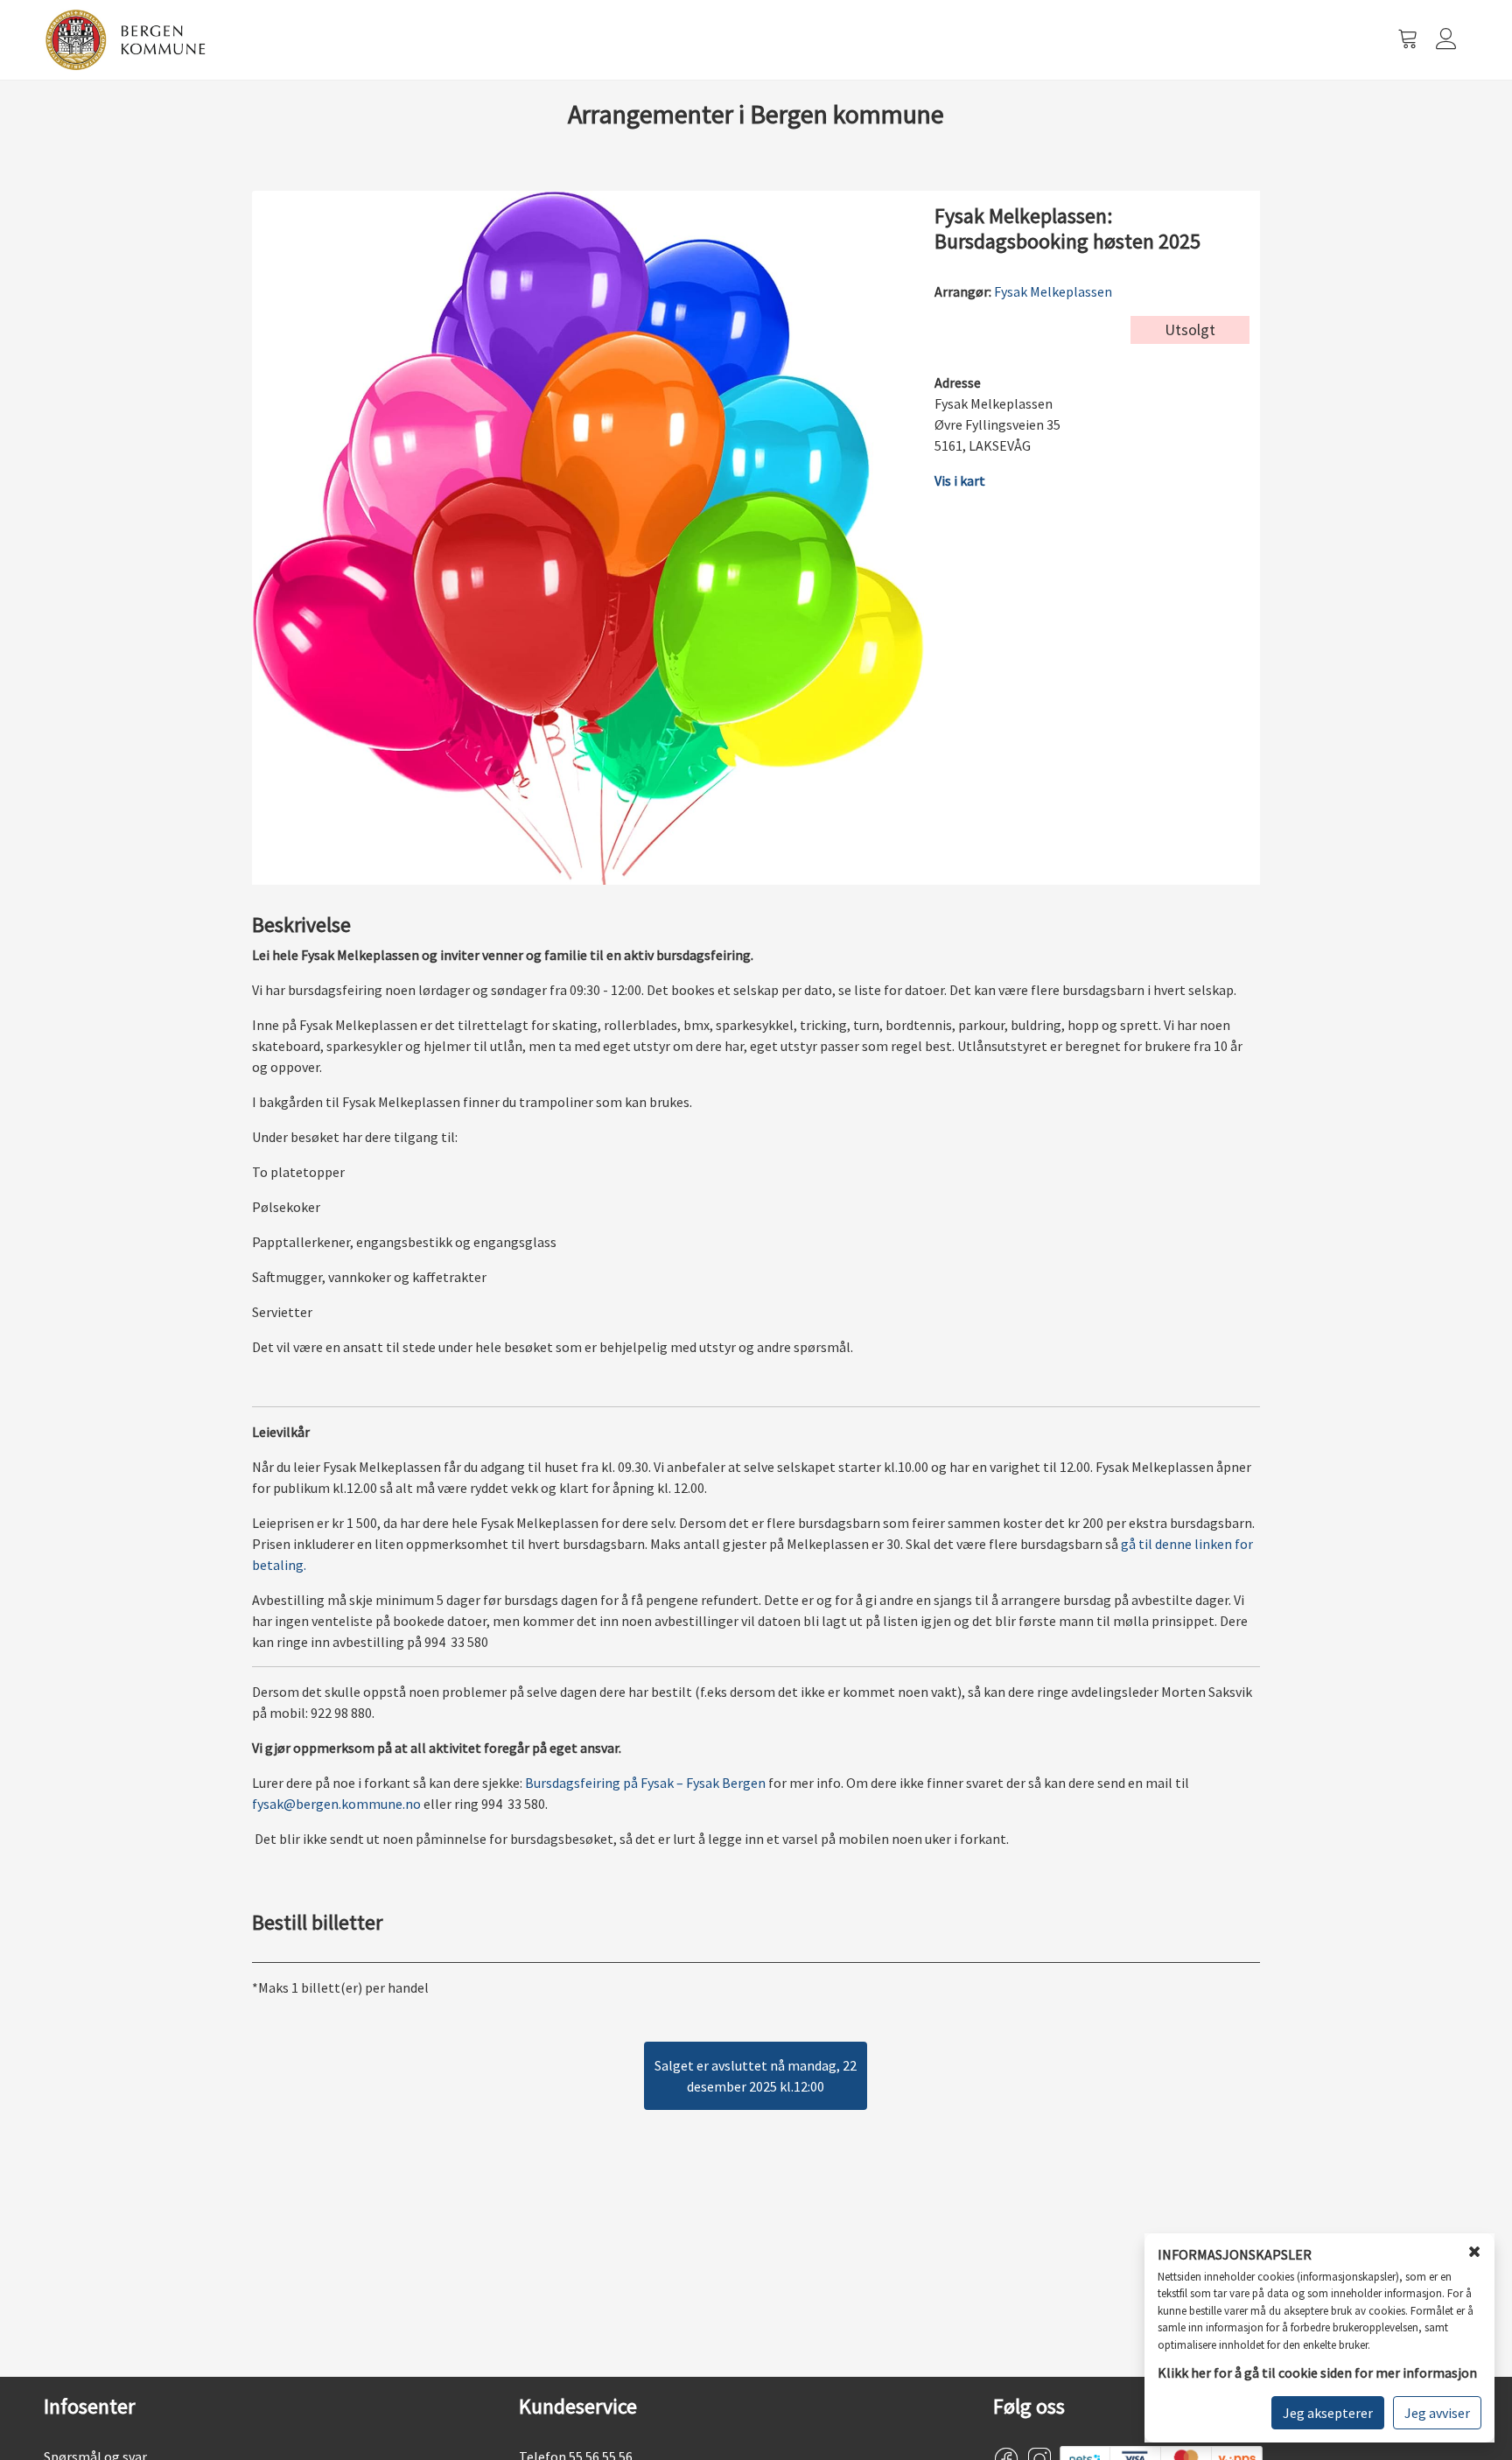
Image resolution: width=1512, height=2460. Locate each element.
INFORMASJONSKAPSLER (1235, 2255)
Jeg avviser (1437, 2413)
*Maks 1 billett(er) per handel (340, 1987)
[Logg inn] (1448, 40)
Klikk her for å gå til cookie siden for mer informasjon (1317, 2372)
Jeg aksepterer (1328, 2413)
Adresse (958, 382)
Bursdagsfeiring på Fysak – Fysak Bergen (645, 1783)
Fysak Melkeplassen (1053, 291)
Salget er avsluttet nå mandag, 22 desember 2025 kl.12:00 (756, 2076)
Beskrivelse (301, 925)
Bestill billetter (317, 1923)
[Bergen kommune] (126, 39)
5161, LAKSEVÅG (983, 445)
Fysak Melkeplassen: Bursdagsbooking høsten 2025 (1067, 229)
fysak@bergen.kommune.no (336, 1804)
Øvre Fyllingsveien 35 (997, 424)
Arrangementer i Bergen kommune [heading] (756, 114)
